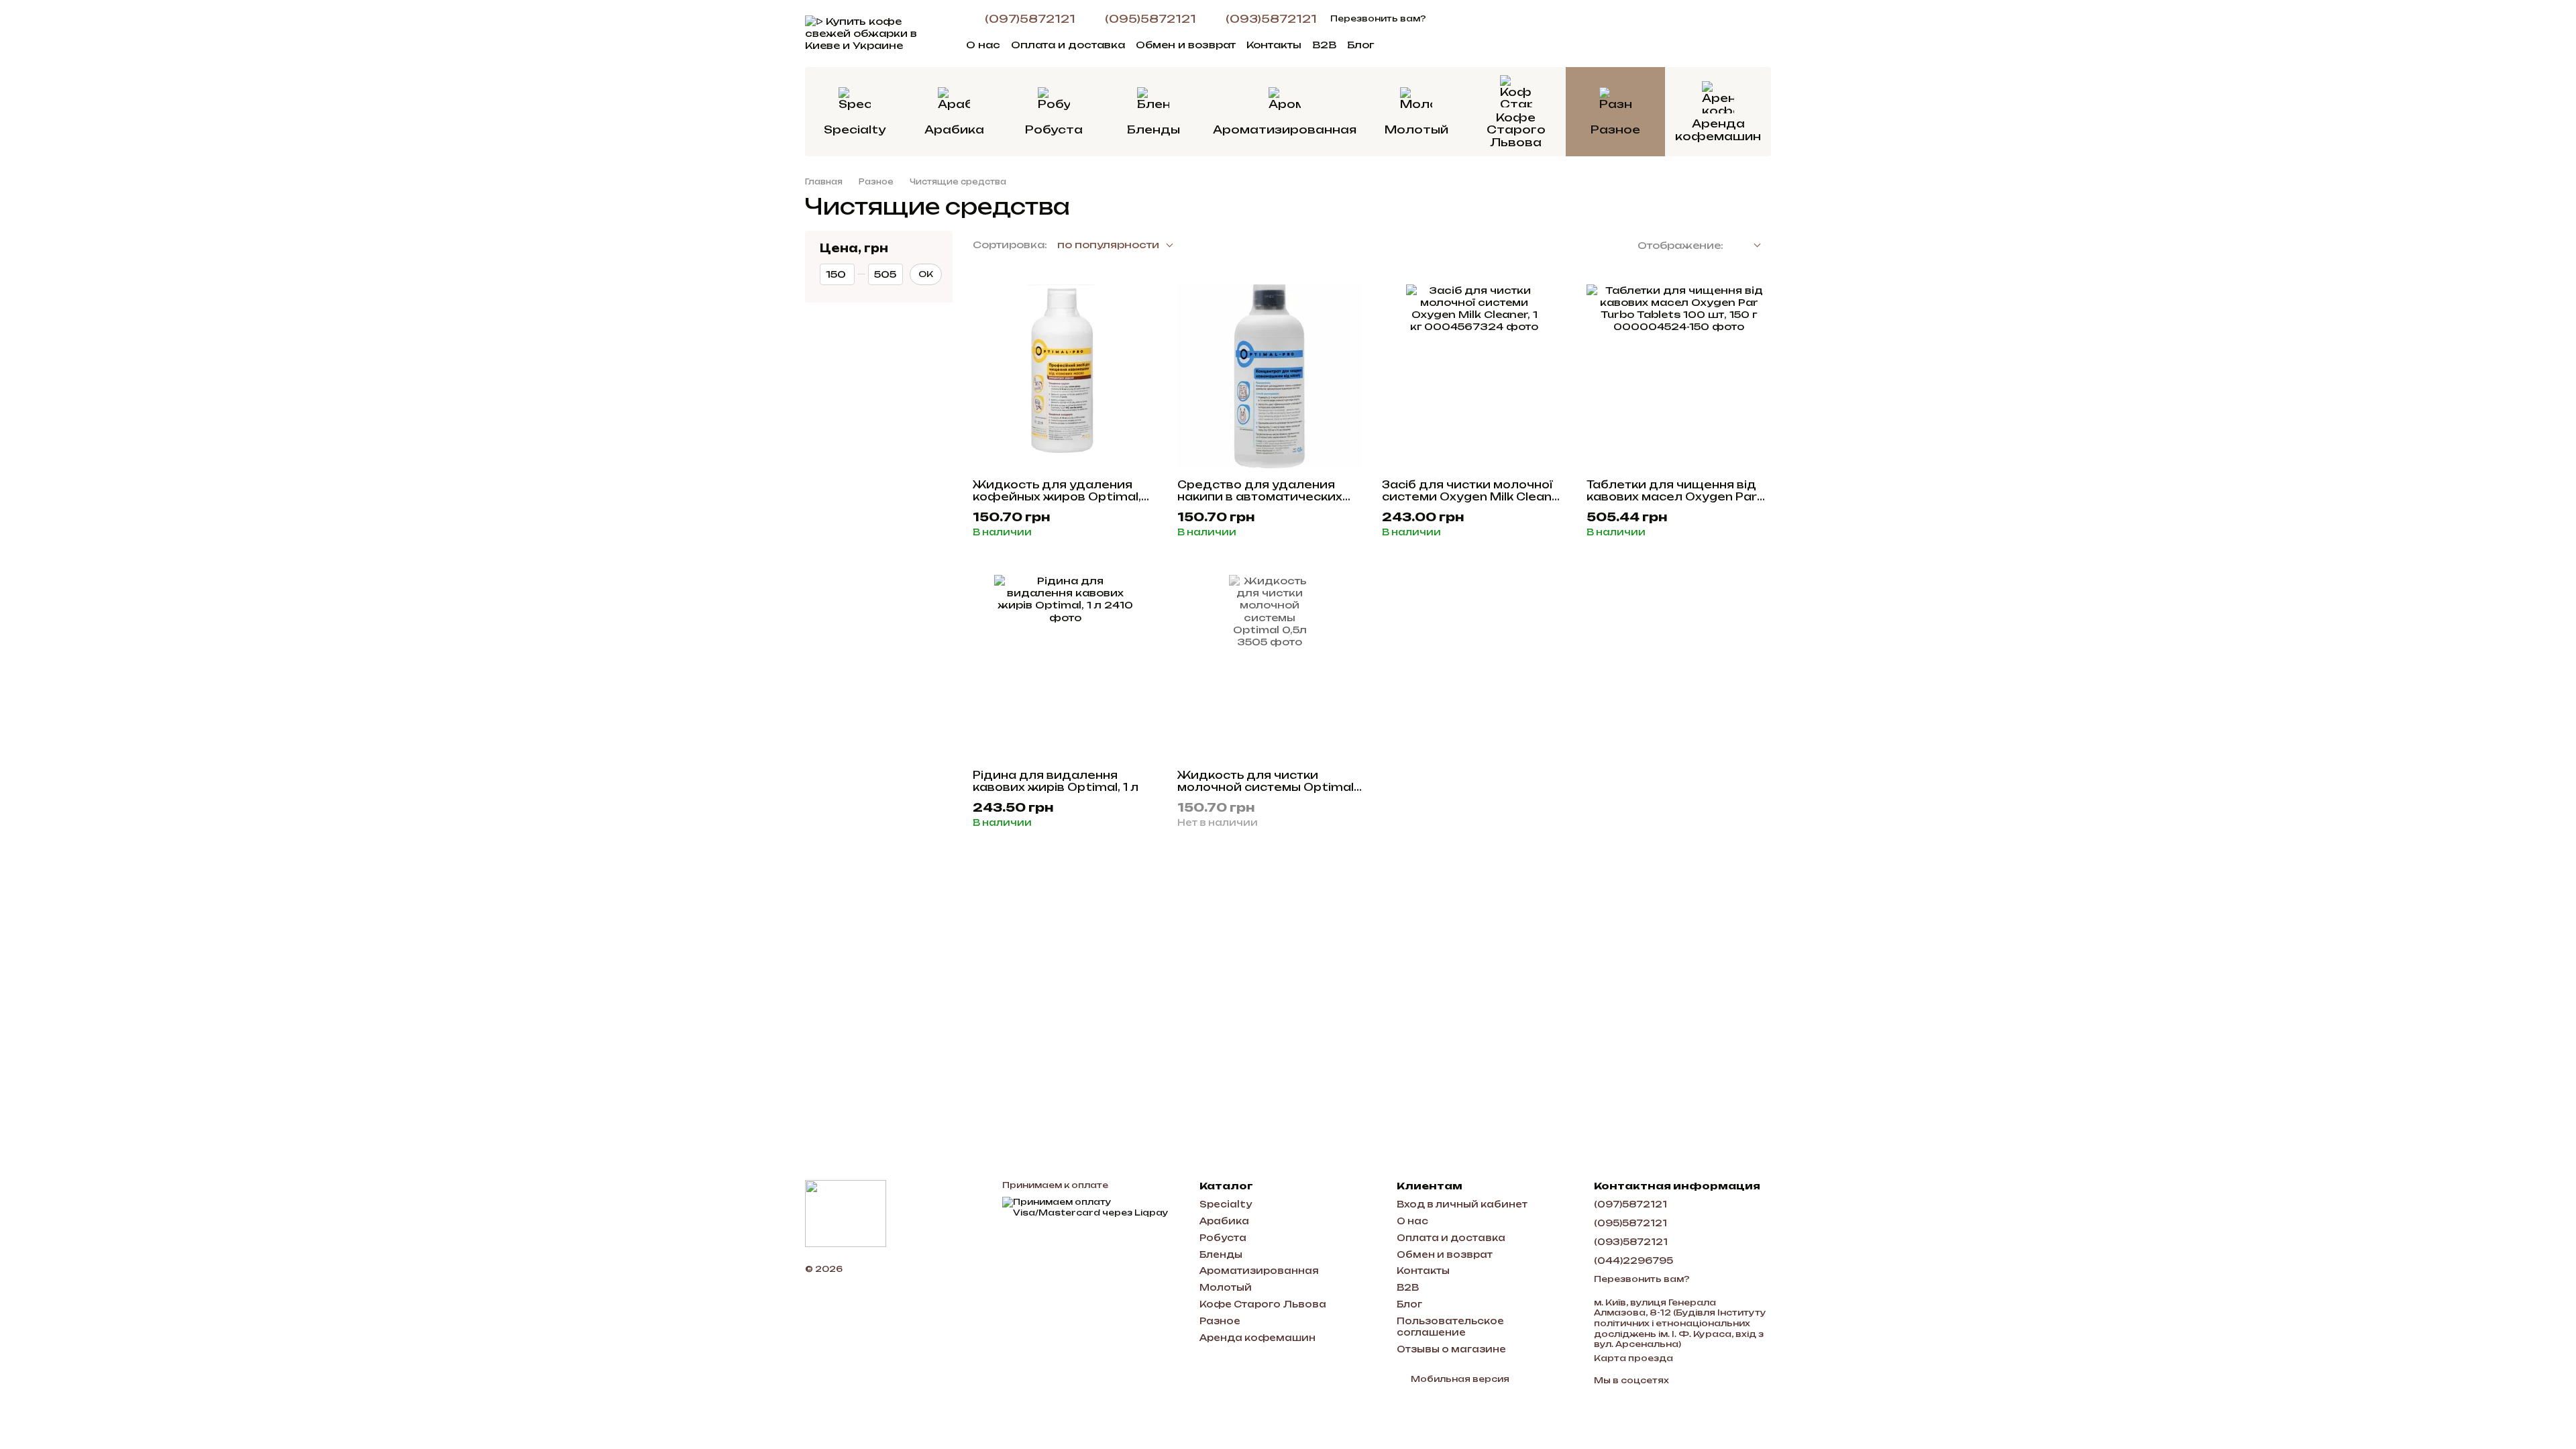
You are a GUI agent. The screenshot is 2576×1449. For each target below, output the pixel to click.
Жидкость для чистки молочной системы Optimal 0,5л (1266, 787)
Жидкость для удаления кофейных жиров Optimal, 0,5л (1057, 497)
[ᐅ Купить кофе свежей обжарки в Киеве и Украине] (846, 1213)
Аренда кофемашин (1718, 129)
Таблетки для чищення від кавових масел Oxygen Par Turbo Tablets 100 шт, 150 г (1672, 497)
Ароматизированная (1285, 129)
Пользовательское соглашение (1450, 1327)
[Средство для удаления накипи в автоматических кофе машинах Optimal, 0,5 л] (1270, 377)
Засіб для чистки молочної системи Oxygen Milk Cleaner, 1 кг (1474, 497)
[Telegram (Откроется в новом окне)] (1477, 19)
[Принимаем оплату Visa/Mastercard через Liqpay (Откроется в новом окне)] (1091, 1206)
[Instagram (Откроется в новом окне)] (1445, 19)
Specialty (855, 129)
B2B (1324, 45)
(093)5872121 (1271, 19)
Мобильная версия (1459, 1379)
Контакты (1274, 45)
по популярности (1108, 245)
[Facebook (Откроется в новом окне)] (1461, 19)
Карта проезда (1633, 1358)
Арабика (954, 129)
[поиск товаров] (1594, 44)
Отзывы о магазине (1451, 1349)
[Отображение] (1747, 246)
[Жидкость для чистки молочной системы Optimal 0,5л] (1270, 667)
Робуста (1054, 129)
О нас (983, 45)
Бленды (1153, 129)
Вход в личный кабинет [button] (1462, 1204)
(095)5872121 (1150, 19)
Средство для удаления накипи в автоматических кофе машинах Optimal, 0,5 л (1265, 503)
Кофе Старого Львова (1516, 130)
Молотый (1416, 129)
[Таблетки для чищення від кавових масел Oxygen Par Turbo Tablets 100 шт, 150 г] (1679, 377)
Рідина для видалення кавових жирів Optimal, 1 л (1056, 781)
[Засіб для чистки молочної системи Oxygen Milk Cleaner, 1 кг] (1474, 377)
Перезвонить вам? (1378, 18)
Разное (1615, 129)
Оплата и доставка (1068, 45)
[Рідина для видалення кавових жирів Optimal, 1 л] (1065, 667)
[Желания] (1656, 34)
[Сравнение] (1690, 34)
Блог (1360, 45)
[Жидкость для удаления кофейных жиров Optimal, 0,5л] (1065, 377)
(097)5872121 (1030, 19)
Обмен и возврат (1186, 45)
